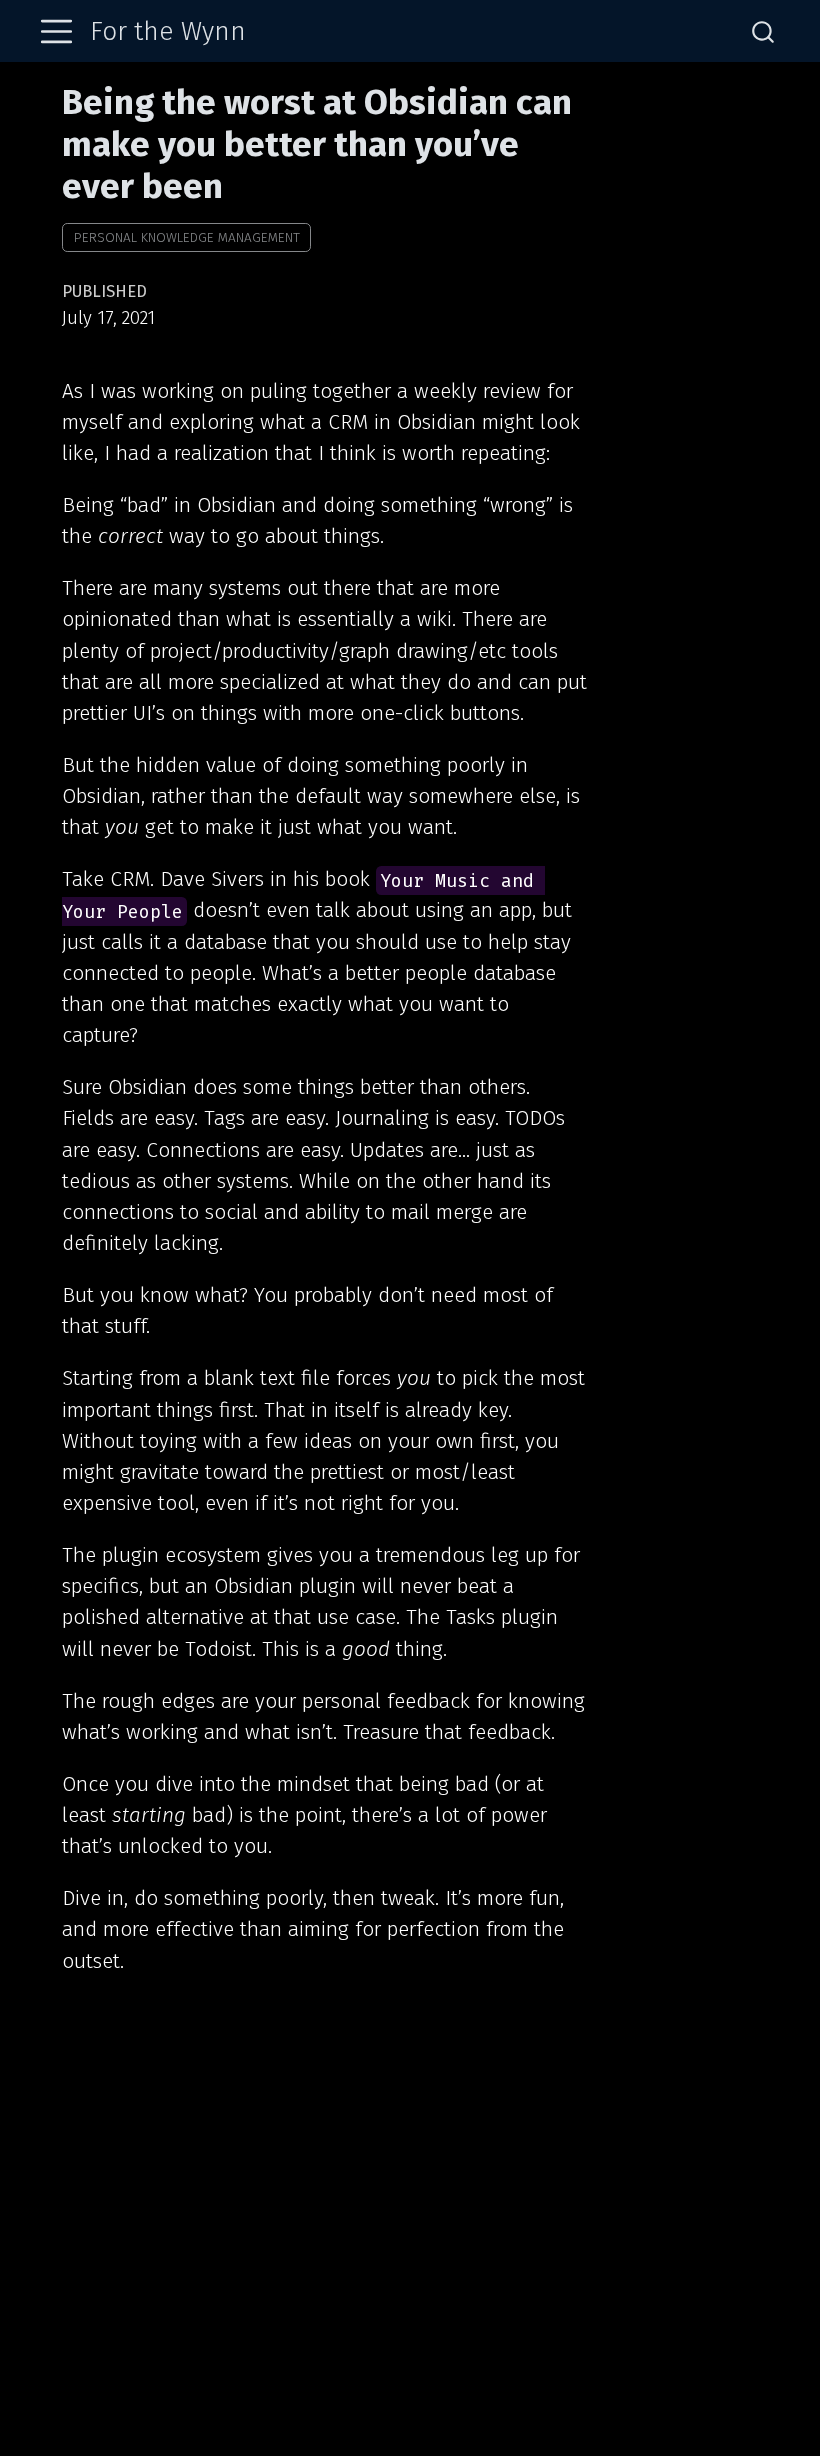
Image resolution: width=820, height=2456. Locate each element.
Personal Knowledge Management (187, 237)
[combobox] (764, 31)
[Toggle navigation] (56, 31)
